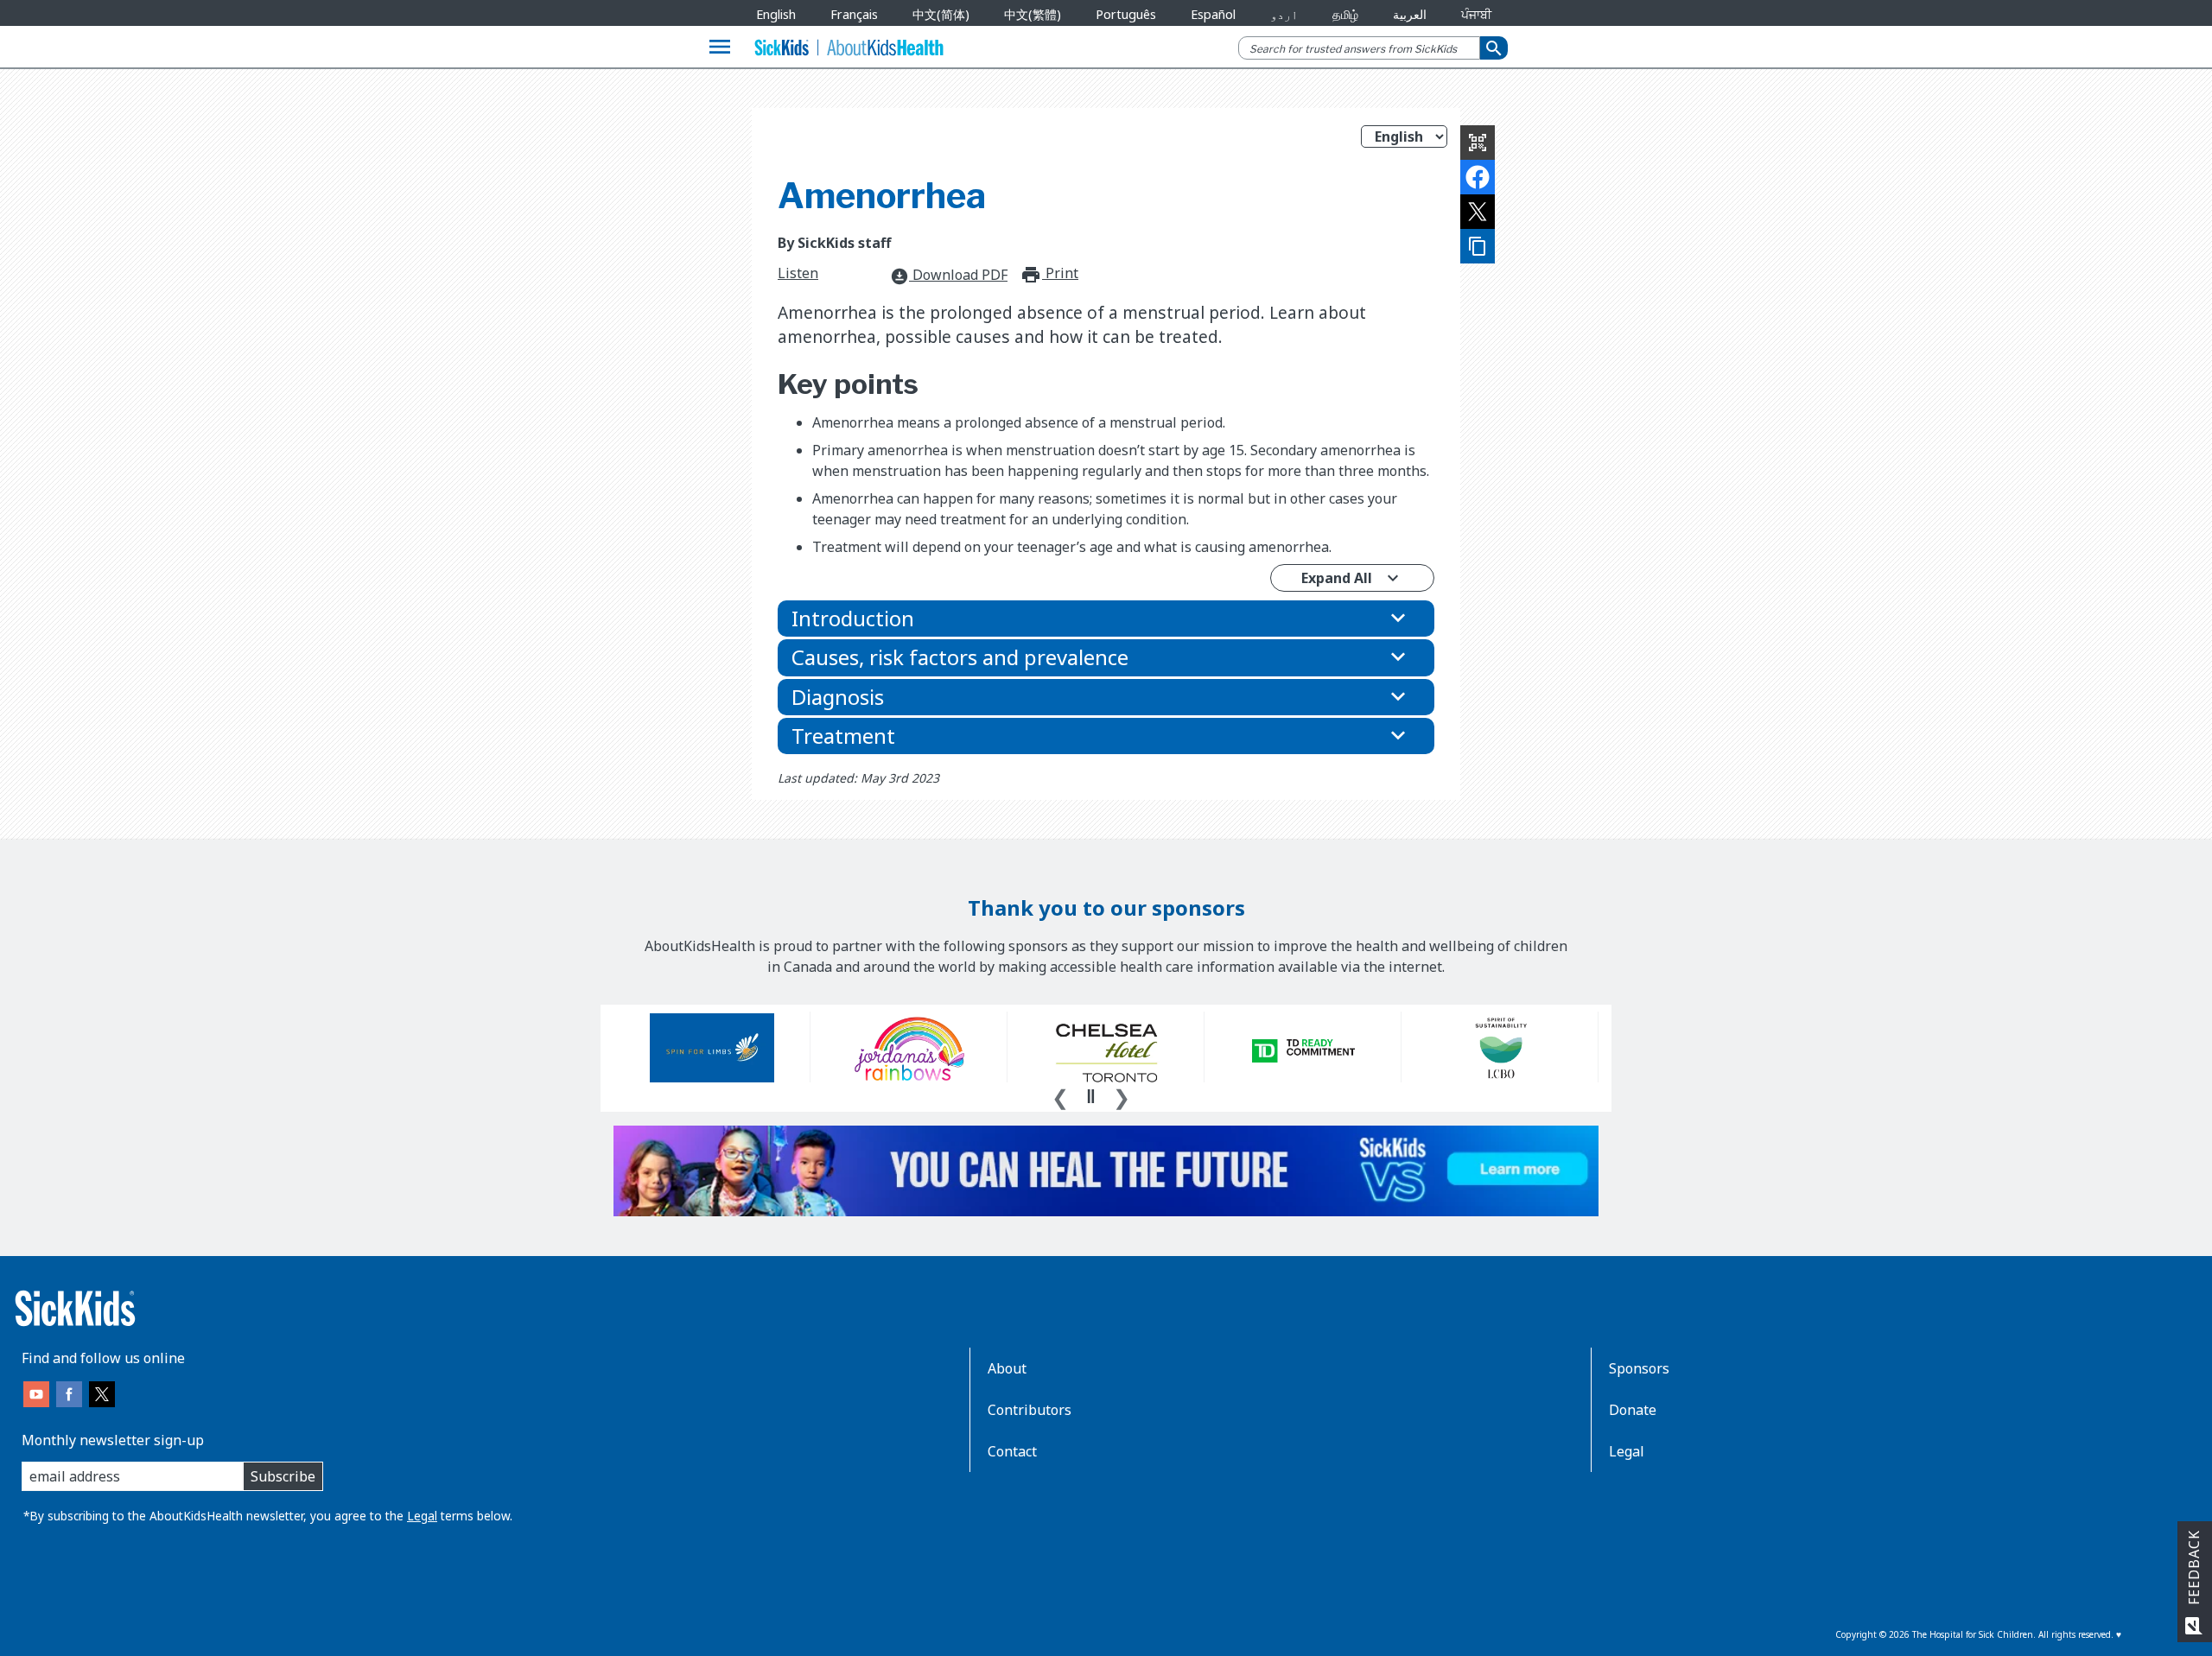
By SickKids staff (834, 243)
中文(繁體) (1033, 14)
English (776, 14)
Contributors (1030, 1410)
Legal (422, 1516)
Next (1122, 1095)
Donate (1633, 1410)
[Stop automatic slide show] (1090, 1096)
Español (1213, 14)
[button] (1106, 619)
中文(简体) (941, 14)
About (1007, 1368)
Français (854, 14)
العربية (1410, 14)
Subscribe (283, 1476)
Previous (1060, 1095)
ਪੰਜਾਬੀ (1476, 14)
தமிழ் (1345, 14)
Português (1126, 14)
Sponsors (1639, 1368)
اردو (1284, 14)
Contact (1012, 1451)
